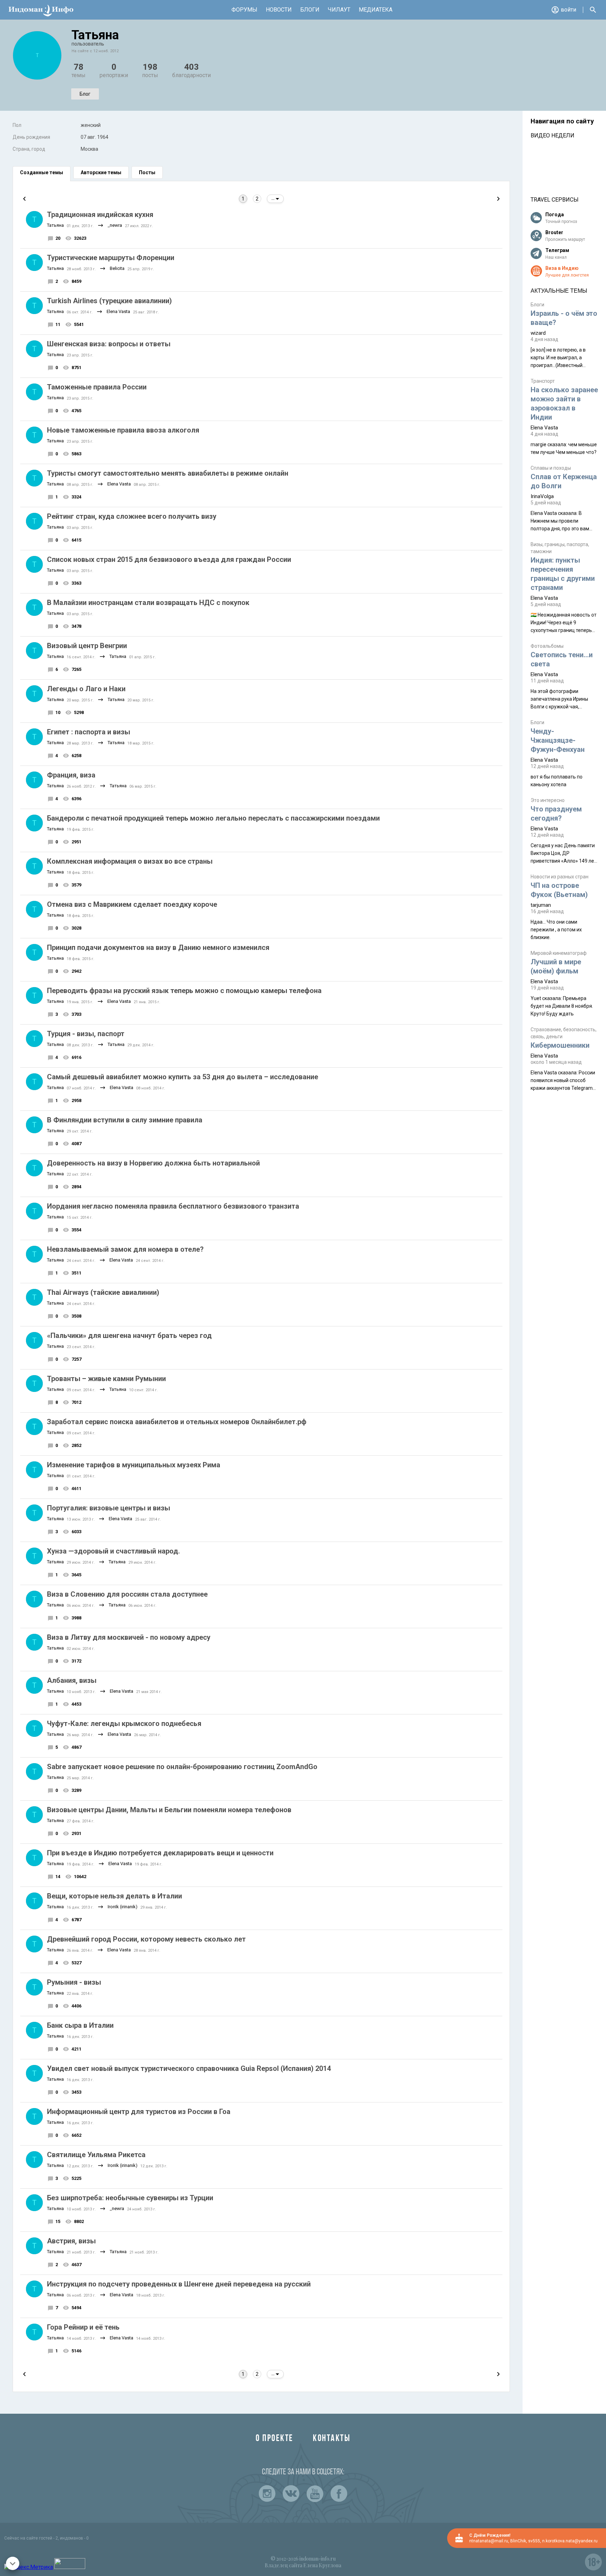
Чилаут (339, 10)
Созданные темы (42, 172)
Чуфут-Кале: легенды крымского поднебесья (124, 1724)
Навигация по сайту (562, 121)
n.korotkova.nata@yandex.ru (570, 2541)
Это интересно (548, 800)
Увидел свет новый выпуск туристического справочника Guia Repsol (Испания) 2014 (189, 2068)
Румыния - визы (74, 1982)
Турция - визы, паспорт (86, 1034)
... (274, 199)
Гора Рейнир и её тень (83, 2327)
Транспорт (543, 381)
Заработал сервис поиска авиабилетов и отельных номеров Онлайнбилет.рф (177, 1422)
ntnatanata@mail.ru (489, 2541)
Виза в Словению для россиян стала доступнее (127, 1594)
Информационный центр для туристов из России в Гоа (139, 2112)
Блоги (310, 10)
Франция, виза (71, 775)
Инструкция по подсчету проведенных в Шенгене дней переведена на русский (179, 2284)
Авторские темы (101, 172)
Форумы (244, 10)
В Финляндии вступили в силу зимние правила (125, 1120)
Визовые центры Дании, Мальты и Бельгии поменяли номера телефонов (169, 1810)
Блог (85, 94)
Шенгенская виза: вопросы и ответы (109, 344)
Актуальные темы (559, 291)
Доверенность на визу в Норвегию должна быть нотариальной (153, 1163)
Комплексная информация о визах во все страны (130, 861)
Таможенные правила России (97, 387)
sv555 (534, 2541)
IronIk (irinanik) (123, 1907)
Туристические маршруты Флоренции (111, 258)
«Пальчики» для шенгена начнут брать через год (129, 1335)
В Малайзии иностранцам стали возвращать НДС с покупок (148, 603)
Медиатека (376, 10)
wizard (538, 333)
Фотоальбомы (547, 646)
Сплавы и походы (551, 468)
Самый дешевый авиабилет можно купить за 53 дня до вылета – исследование (183, 1077)
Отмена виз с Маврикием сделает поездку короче (132, 904)
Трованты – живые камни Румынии (106, 1379)
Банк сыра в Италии (80, 2025)
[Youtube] (315, 2494)
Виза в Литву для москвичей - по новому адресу (129, 1637)
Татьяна (55, 225)
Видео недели (553, 135)
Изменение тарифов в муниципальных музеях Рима (134, 1465)
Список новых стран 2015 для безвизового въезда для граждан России (169, 559)
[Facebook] (339, 2494)
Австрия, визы (71, 2241)
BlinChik (518, 2541)
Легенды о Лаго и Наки (86, 689)
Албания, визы (72, 1680)
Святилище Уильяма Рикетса (96, 2155)
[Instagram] (267, 2494)
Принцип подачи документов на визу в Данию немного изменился (158, 947)
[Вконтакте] (291, 2494)
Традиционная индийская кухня (100, 215)
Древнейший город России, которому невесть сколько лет (146, 1939)
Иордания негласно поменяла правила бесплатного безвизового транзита (173, 1206)
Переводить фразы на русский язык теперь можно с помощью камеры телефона (184, 991)
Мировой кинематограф (559, 953)
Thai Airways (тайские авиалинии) (103, 1292)
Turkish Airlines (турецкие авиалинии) (109, 301)
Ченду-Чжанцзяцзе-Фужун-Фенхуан (558, 740)
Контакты (332, 2439)
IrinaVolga (542, 496)
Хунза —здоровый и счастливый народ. (113, 1551)
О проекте (275, 2439)
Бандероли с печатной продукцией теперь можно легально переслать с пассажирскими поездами (213, 818)
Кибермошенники (560, 1045)
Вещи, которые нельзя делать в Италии (115, 1896)
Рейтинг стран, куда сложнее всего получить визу (132, 516)
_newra (115, 225)
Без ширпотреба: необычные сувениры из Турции (130, 2198)
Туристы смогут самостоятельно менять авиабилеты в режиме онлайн (168, 473)
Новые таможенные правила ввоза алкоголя (123, 430)
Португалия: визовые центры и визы (109, 1508)
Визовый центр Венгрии (87, 646)
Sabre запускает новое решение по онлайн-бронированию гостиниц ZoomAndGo (182, 1767)
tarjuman (541, 905)
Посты (147, 172)
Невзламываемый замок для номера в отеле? (125, 1249)
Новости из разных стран (560, 877)
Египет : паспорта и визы (89, 732)
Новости (279, 10)
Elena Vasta (118, 311)
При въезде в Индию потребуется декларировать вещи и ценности (160, 1853)
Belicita (117, 268)
